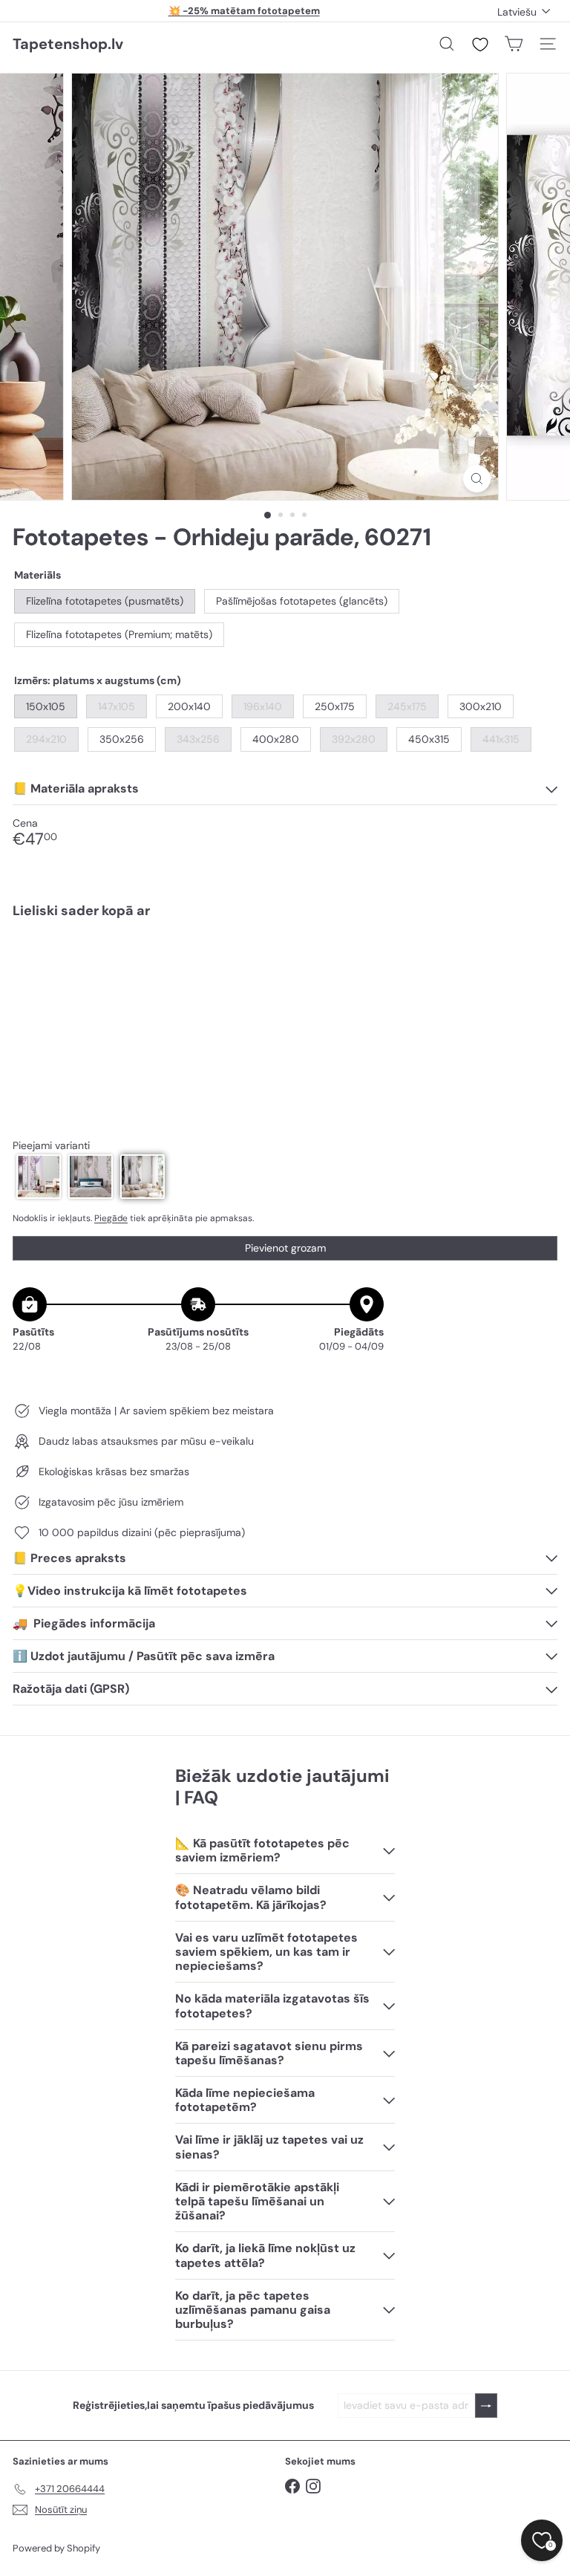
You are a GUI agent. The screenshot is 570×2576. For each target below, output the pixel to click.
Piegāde (111, 1218)
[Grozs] (514, 44)
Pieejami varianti (51, 1146)
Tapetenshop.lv (68, 44)
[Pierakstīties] (486, 2406)
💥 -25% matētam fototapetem (244, 11)
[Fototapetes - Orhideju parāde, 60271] (285, 981)
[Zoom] (477, 479)
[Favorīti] (480, 45)
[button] (39, 1177)
